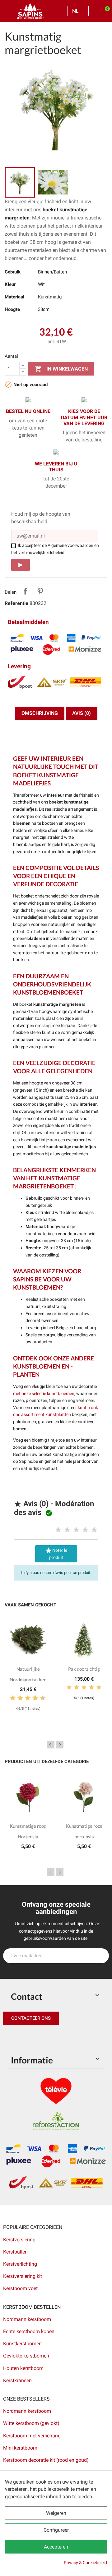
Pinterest (40, 591)
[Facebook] (9, 2038)
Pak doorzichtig (84, 1669)
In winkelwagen (61, 369)
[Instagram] (37, 2038)
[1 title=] (58, 1530)
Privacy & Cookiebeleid (85, 2563)
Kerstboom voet (20, 2288)
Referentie (16, 603)
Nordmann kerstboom (27, 2319)
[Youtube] (51, 2038)
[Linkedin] (79, 2038)
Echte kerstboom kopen (29, 2331)
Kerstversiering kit (23, 2276)
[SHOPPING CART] (105, 11)
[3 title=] (76, 1530)
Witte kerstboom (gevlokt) (31, 2423)
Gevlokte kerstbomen (26, 2356)
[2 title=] (67, 1530)
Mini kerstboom (20, 2448)
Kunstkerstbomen (22, 2344)
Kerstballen (15, 2252)
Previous (51, 1745)
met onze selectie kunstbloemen (44, 1394)
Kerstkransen (17, 2380)
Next (60, 1745)
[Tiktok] (65, 2038)
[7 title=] (33, 1698)
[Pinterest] (23, 2038)
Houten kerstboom (23, 2368)
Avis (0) (82, 713)
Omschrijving (40, 713)
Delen (25, 591)
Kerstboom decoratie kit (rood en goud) (46, 2460)
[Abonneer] (101, 1956)
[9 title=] (40, 1698)
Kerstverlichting (20, 2264)
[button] (31, 2018)
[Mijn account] (95, 11)
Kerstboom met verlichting (32, 2436)
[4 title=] (85, 1530)
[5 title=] (94, 1530)
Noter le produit (56, 1553)
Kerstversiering (19, 2240)
